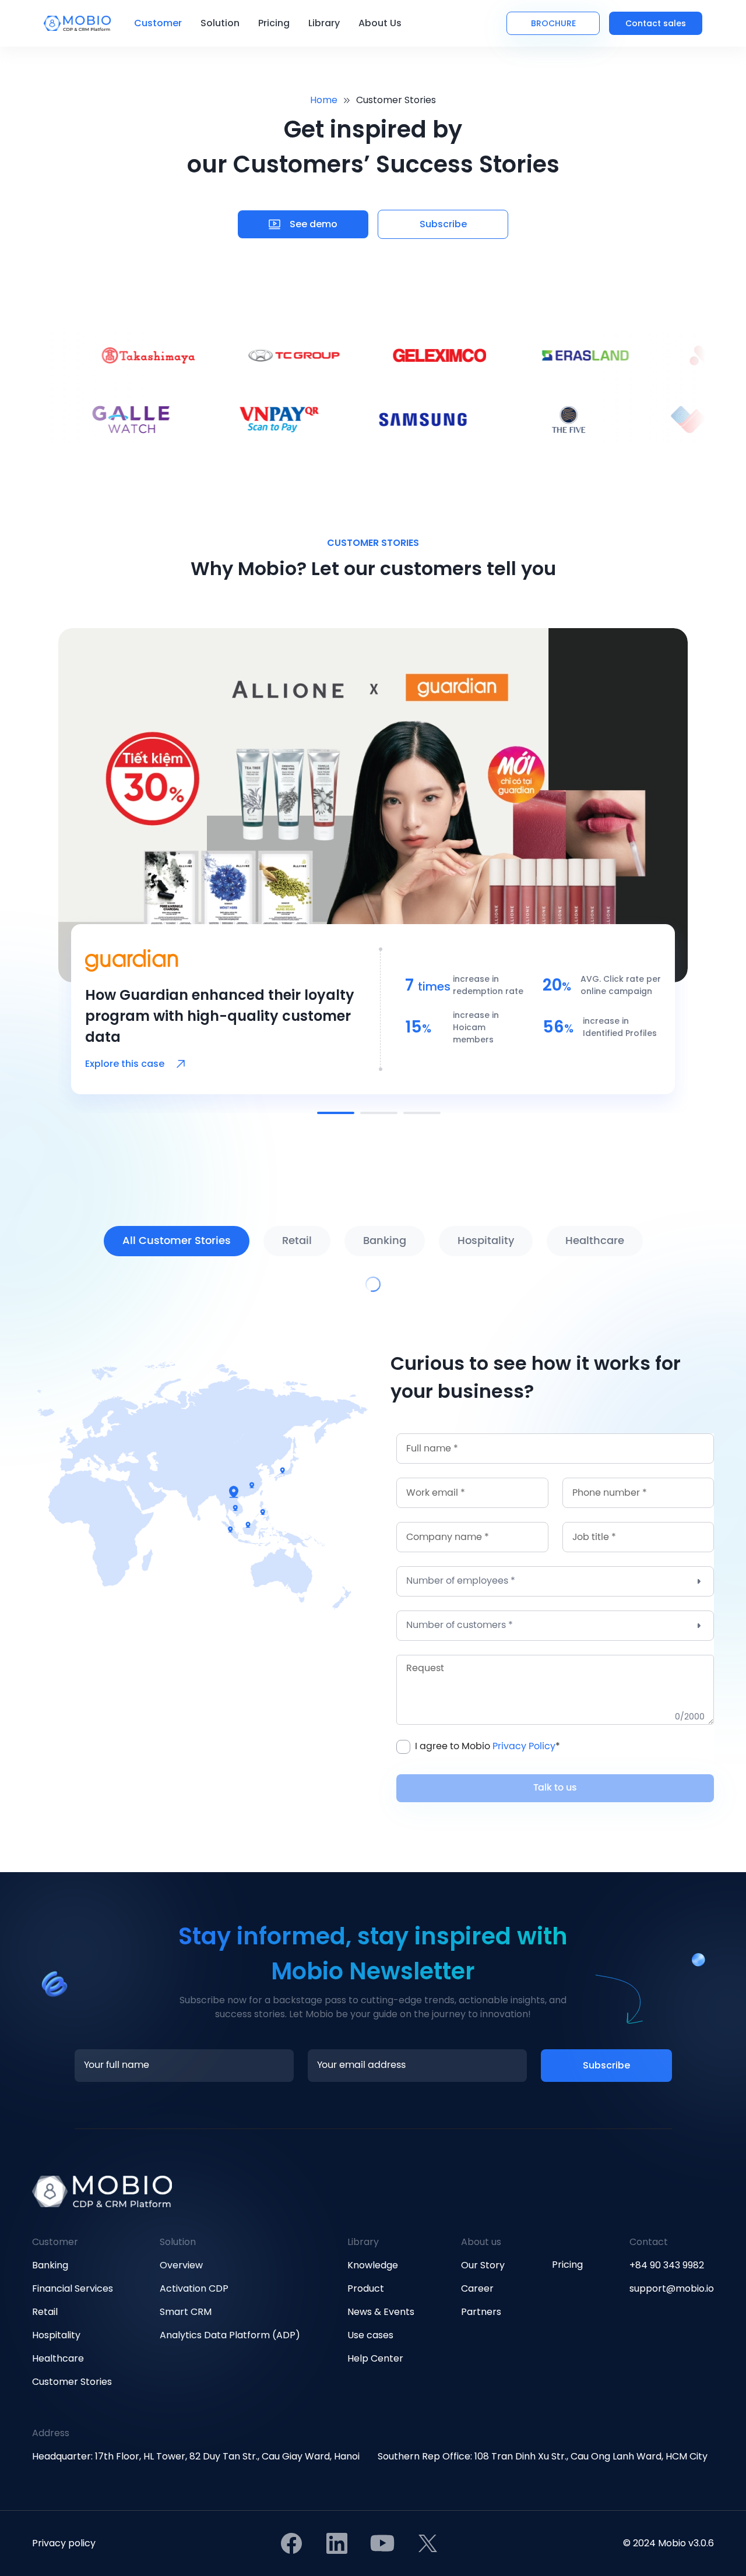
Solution (178, 2242)
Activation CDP (194, 2288)
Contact (649, 2242)
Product (366, 2288)
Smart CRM (186, 2312)
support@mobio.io (672, 2288)
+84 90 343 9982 (667, 2265)
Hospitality (56, 2335)
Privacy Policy (524, 1747)
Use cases (370, 2335)
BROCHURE (553, 23)
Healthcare (58, 2358)
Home (324, 100)
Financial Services (73, 2288)
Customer (55, 2242)
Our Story (483, 2265)
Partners (481, 2312)
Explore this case (125, 1064)
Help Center (375, 2358)
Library (363, 2242)
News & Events (381, 2312)
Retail (45, 2312)
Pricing (274, 23)
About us (481, 2242)
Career (477, 2288)
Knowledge (373, 2265)
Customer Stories (72, 2382)
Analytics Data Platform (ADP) (230, 2335)
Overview (181, 2265)
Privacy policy (64, 2543)
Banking (50, 2265)
